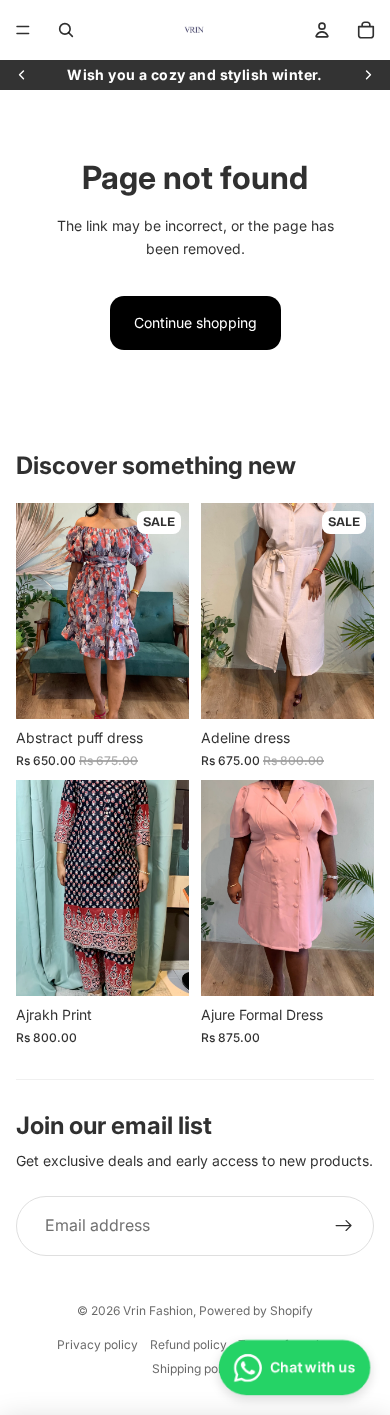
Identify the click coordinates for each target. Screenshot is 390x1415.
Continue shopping (195, 322)
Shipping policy (195, 1368)
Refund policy (188, 1344)
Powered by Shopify (256, 1310)
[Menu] (23, 30)
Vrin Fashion (158, 1310)
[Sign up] (344, 1226)
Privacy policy (97, 1344)
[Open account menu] (322, 30)
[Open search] (66, 30)
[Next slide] (368, 75)
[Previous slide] (22, 75)
